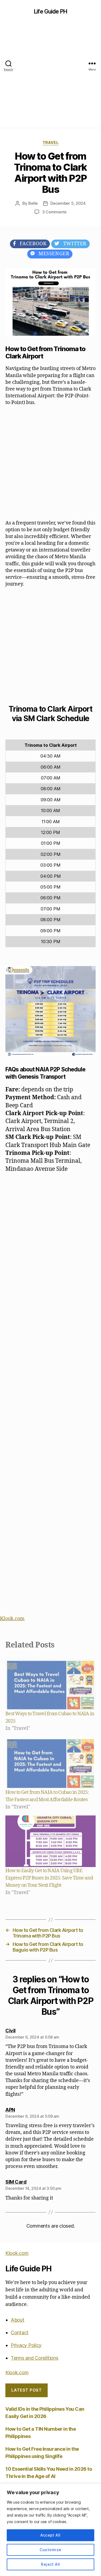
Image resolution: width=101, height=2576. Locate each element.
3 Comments (54, 212)
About (18, 2320)
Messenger (52, 254)
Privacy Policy (26, 2345)
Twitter (73, 244)
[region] (50, 2530)
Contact (20, 2333)
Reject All (50, 2564)
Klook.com (12, 1619)
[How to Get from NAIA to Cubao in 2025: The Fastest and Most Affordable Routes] (50, 1763)
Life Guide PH (50, 11)
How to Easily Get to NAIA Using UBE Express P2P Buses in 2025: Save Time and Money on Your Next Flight (49, 1878)
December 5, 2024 (68, 203)
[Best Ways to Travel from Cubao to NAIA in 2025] (50, 1684)
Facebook (31, 244)
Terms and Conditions (35, 2358)
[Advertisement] (50, 76)
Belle (33, 203)
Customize (50, 2550)
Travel (50, 142)
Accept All (50, 2535)
